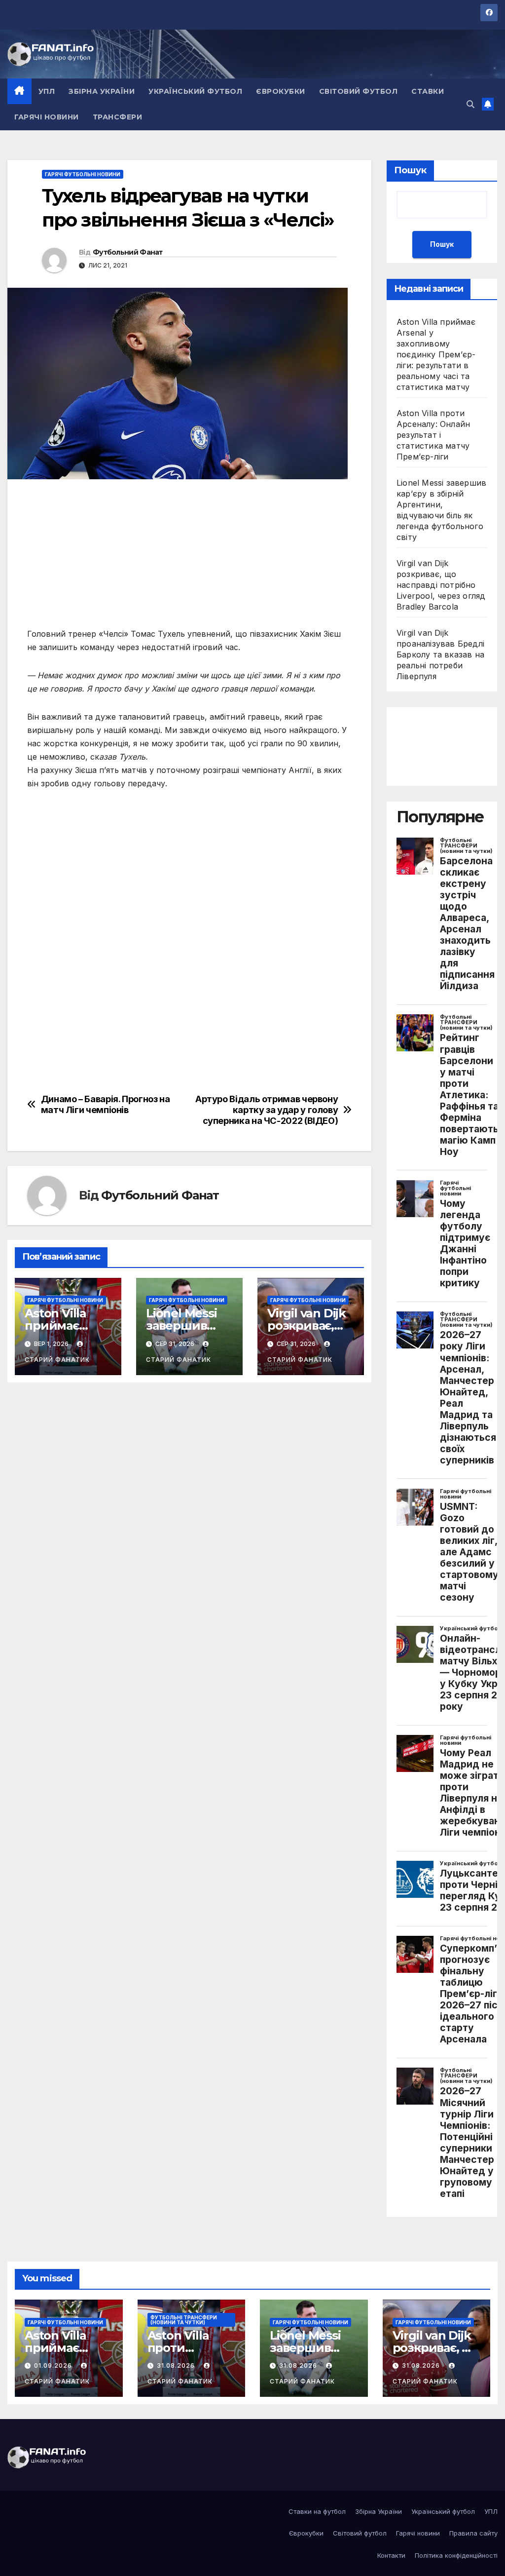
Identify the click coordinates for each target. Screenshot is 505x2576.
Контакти (391, 2555)
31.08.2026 (177, 2365)
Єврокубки (281, 91)
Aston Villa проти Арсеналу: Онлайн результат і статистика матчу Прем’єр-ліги (433, 435)
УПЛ (47, 91)
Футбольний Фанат (128, 252)
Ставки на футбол (317, 2511)
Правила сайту (473, 2533)
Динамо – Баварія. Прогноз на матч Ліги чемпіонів (106, 1104)
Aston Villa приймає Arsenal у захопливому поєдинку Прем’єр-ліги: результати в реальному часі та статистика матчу (436, 354)
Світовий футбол (359, 91)
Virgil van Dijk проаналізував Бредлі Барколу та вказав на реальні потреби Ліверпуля (440, 654)
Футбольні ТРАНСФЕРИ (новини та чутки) (184, 2320)
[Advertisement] (189, 558)
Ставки (428, 91)
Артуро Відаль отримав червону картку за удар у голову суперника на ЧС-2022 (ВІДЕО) (267, 1110)
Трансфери (118, 117)
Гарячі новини (47, 117)
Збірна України (102, 91)
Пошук (410, 170)
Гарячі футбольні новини (83, 174)
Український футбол (195, 91)
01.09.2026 (54, 2365)
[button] (470, 104)
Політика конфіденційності (456, 2555)
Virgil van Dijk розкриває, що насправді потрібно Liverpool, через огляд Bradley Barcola (441, 585)
